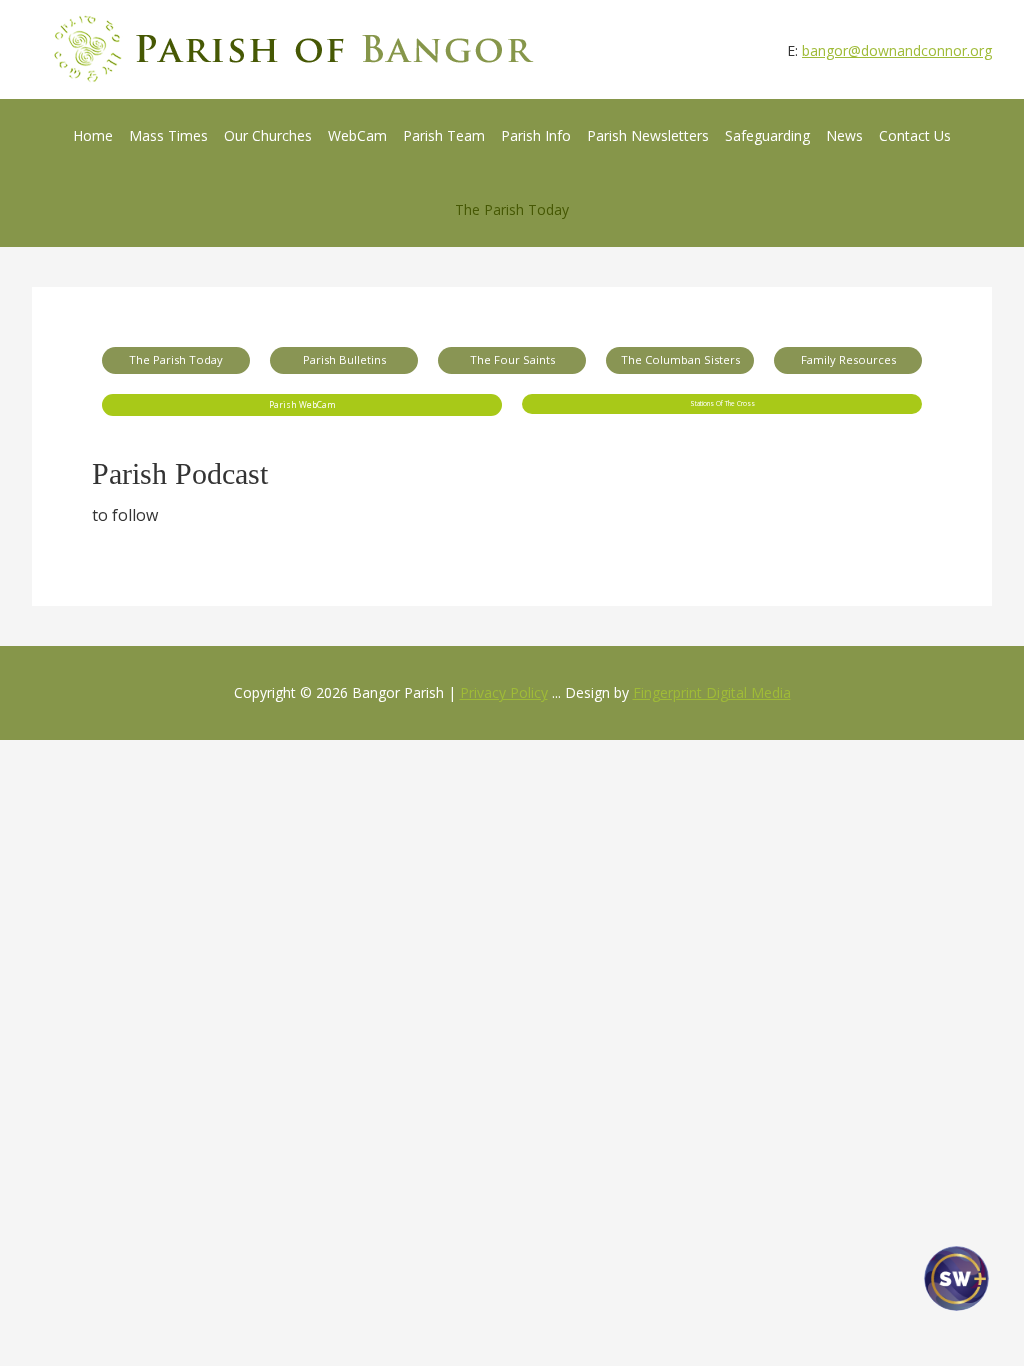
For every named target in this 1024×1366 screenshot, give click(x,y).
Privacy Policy (504, 692)
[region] (512, 381)
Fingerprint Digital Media (712, 692)
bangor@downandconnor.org (897, 50)
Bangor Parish (295, 49)
